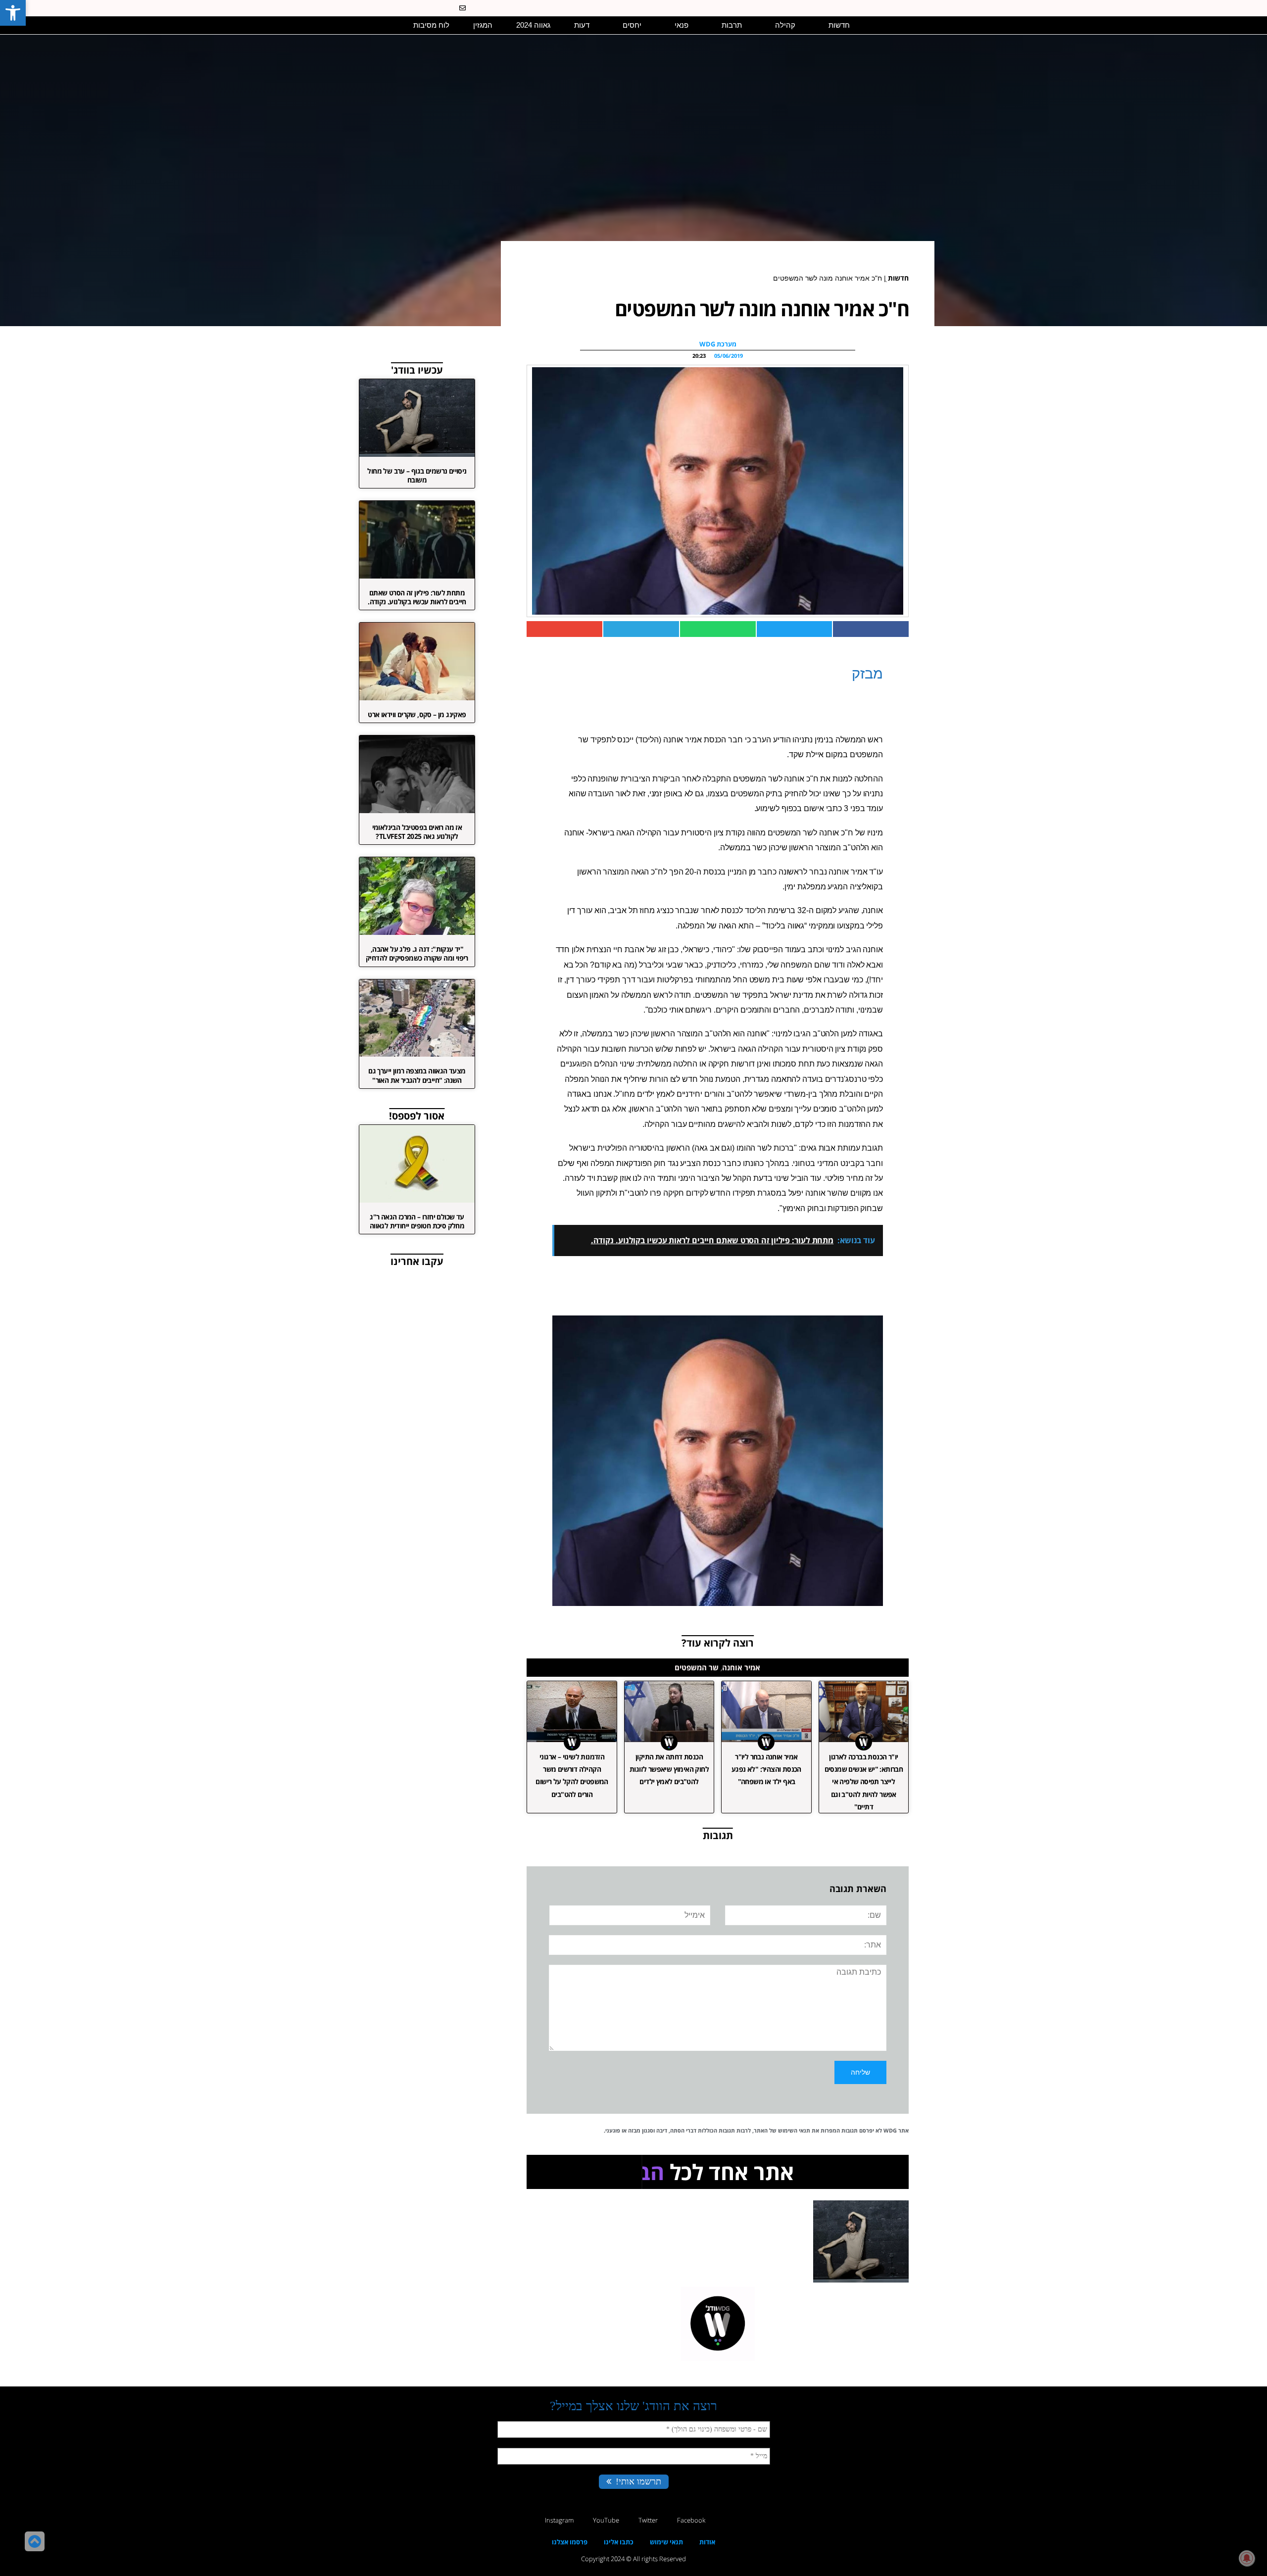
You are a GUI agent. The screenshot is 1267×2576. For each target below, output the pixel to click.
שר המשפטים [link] (697, 1667)
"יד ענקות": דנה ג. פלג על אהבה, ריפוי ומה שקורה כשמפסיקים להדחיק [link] (417, 953)
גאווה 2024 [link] (533, 25)
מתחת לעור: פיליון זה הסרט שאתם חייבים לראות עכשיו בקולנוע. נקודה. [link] (417, 597)
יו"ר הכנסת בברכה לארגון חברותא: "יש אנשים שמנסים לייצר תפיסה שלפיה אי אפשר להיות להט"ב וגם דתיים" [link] (864, 1782)
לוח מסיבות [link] (431, 25)
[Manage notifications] (1247, 2558)
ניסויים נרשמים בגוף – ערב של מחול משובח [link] (417, 475)
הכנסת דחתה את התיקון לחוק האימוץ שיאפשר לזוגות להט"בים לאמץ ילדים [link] (669, 1769)
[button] (378, 25)
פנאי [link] (682, 25)
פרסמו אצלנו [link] (570, 2542)
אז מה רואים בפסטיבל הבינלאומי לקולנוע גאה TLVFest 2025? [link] (417, 832)
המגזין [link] (483, 25)
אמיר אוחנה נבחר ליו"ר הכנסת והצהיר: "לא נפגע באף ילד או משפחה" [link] (766, 1769)
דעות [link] (582, 25)
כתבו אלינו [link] (619, 2542)
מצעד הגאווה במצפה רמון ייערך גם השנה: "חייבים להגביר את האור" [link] (417, 1075)
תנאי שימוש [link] (666, 2542)
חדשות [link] (839, 25)
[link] (13, 13)
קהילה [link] (785, 25)
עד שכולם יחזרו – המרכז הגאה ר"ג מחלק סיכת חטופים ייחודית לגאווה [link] (417, 1221)
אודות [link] (707, 2542)
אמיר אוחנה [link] (741, 1667)
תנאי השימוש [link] (794, 2130)
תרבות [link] (732, 25)
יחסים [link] (632, 25)
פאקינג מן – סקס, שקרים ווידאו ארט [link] (417, 714)
